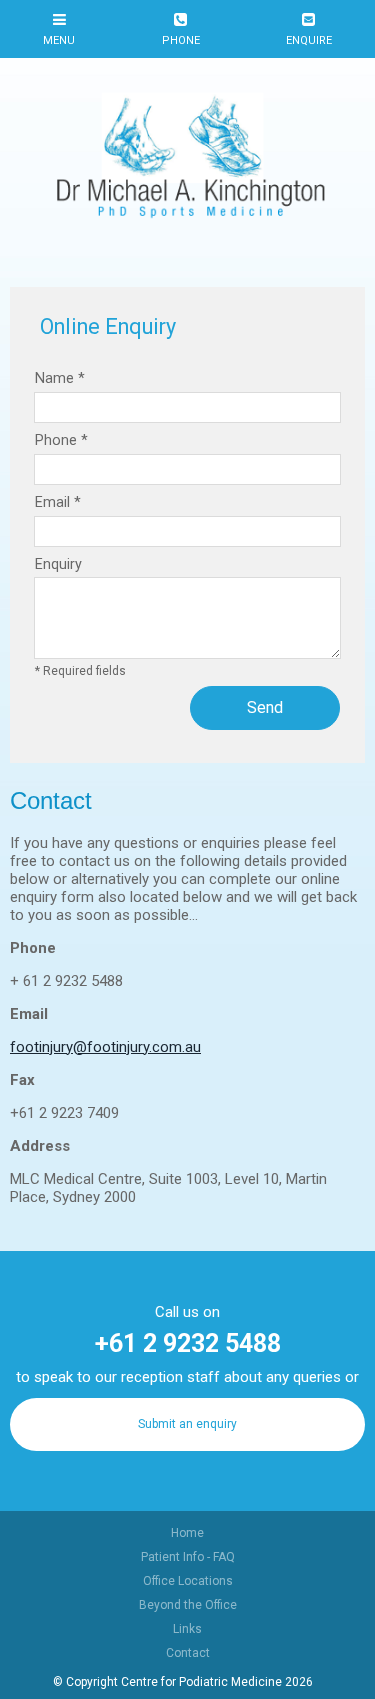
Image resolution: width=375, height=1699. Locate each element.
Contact (188, 1653)
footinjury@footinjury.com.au (105, 1047)
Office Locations (188, 1581)
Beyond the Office (188, 1605)
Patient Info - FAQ (188, 1557)
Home (187, 1533)
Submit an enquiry (187, 1424)
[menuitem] (187, 1533)
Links (187, 1629)
